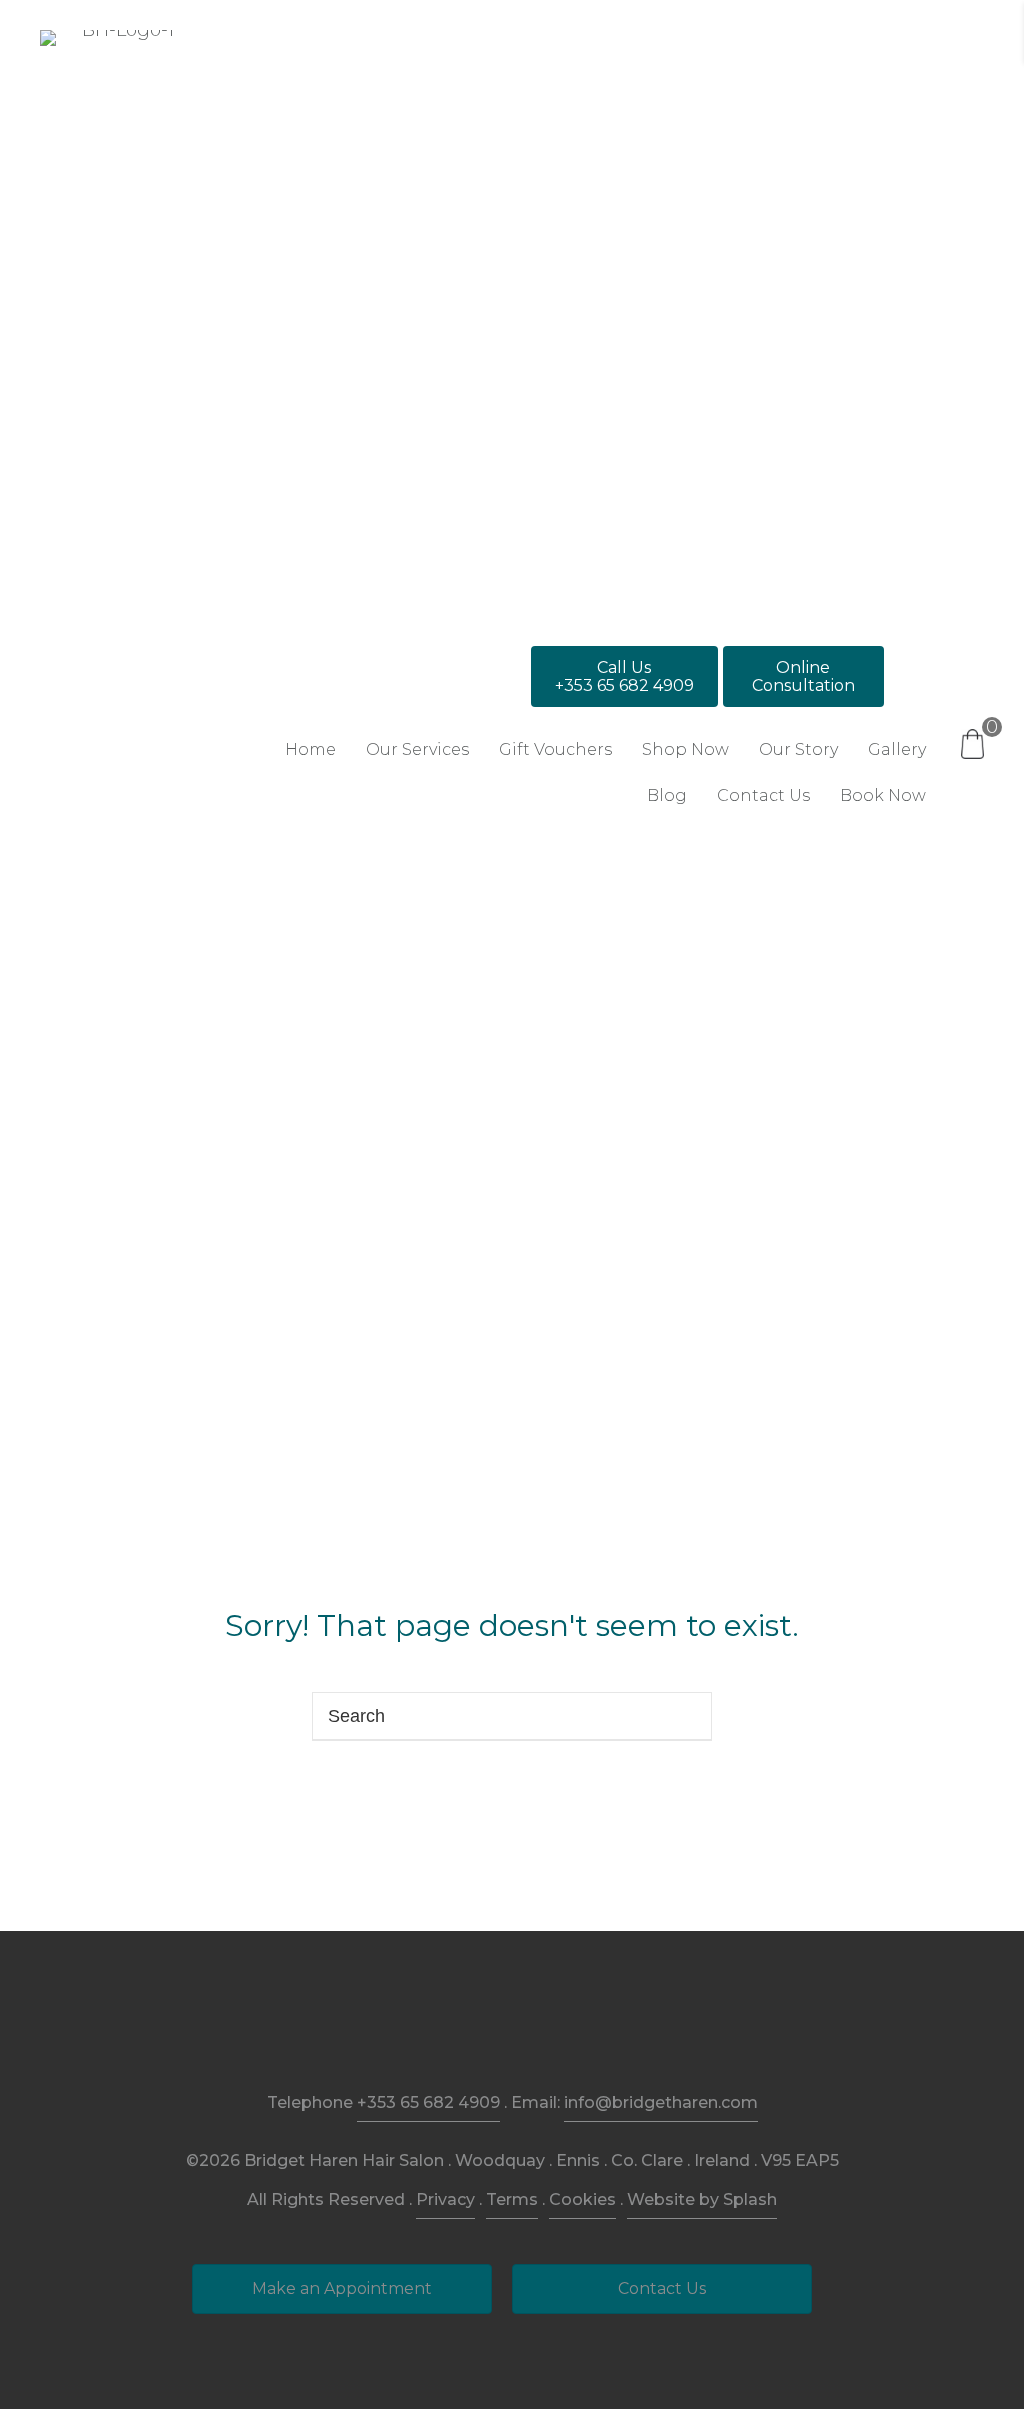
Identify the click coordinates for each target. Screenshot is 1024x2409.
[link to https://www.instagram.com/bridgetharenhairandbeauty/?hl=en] (512, 2027)
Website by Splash (702, 2199)
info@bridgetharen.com (661, 2102)
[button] (624, 676)
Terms (512, 2199)
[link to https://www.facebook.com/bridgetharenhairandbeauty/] (466, 2027)
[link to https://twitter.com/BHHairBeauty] (558, 2027)
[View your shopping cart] (972, 743)
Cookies (582, 2199)
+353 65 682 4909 (428, 2102)
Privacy (445, 2199)
